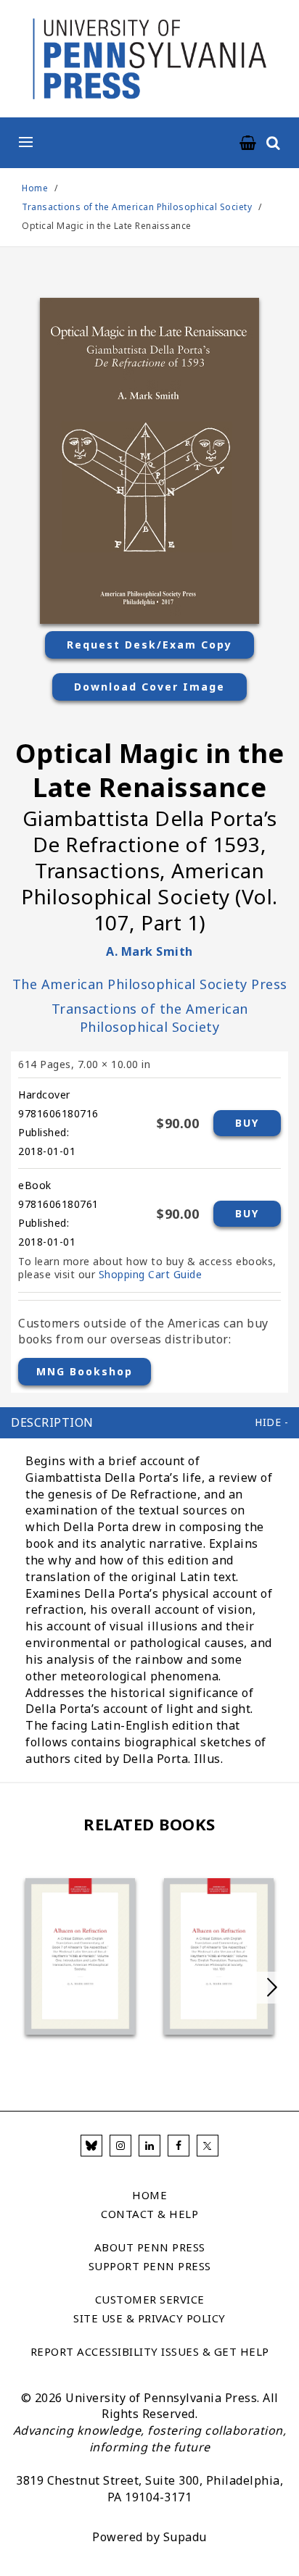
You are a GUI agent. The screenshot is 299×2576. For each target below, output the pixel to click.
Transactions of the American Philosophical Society (138, 207)
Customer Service (150, 2299)
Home (35, 188)
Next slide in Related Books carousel (272, 1988)
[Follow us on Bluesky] (91, 2146)
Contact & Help (149, 2214)
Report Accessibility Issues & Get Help (150, 2351)
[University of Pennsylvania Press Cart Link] (248, 143)
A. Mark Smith (149, 951)
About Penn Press (150, 2247)
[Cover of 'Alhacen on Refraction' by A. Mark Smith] (80, 1956)
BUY (247, 1123)
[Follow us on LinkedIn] (149, 2146)
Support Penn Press (150, 2266)
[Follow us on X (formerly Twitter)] (208, 2146)
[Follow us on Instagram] (120, 2146)
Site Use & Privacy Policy (149, 2318)
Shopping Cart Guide (151, 1274)
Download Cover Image (149, 687)
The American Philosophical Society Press (150, 984)
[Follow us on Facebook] (179, 2146)
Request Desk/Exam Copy (149, 645)
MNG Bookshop (85, 1371)
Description (52, 1422)
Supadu (185, 2537)
